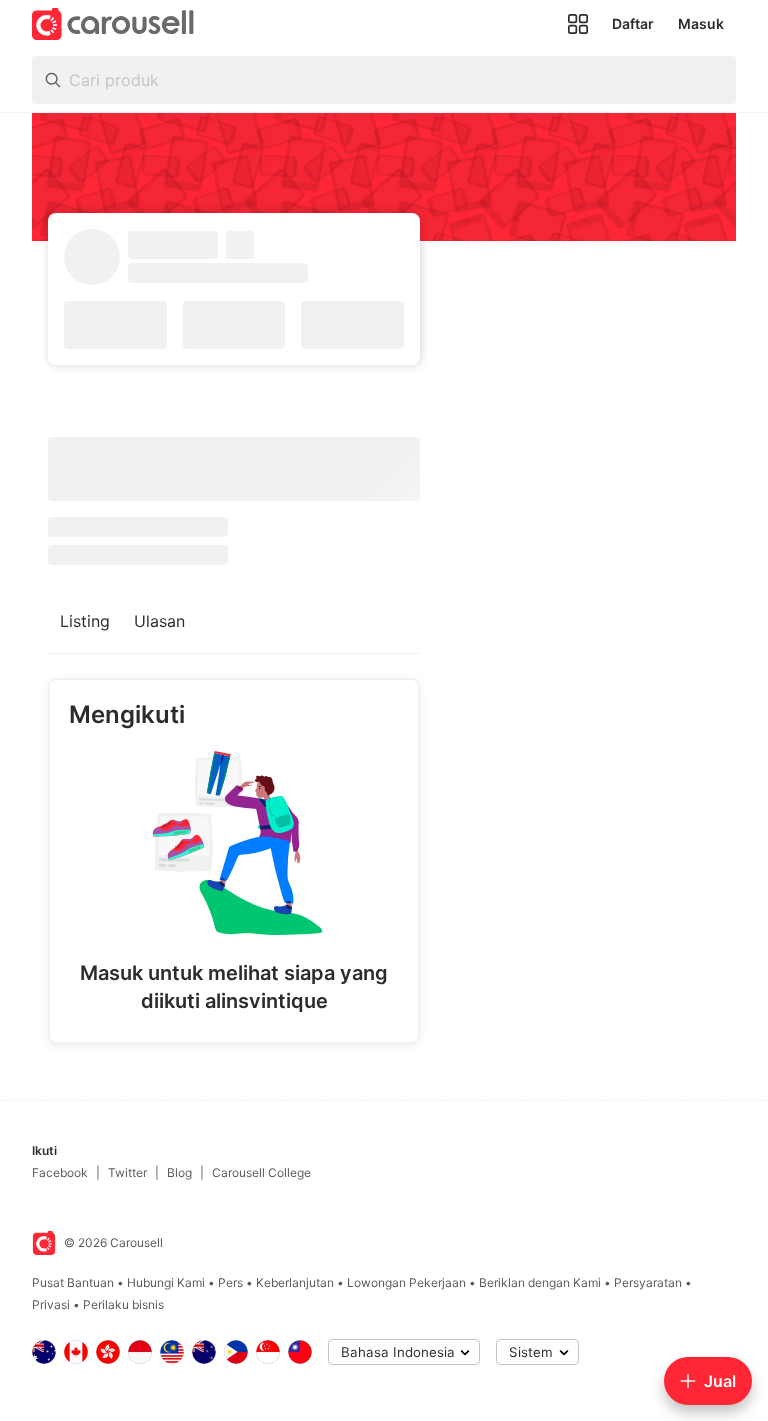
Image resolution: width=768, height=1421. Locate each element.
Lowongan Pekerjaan (406, 1282)
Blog (179, 1172)
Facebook (60, 1172)
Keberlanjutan (295, 1282)
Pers (230, 1282)
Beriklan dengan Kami (540, 1282)
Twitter (127, 1172)
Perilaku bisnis (123, 1304)
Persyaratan (648, 1282)
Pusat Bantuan (73, 1282)
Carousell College (261, 1172)
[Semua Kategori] (578, 24)
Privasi (51, 1304)
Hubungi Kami (166, 1282)
